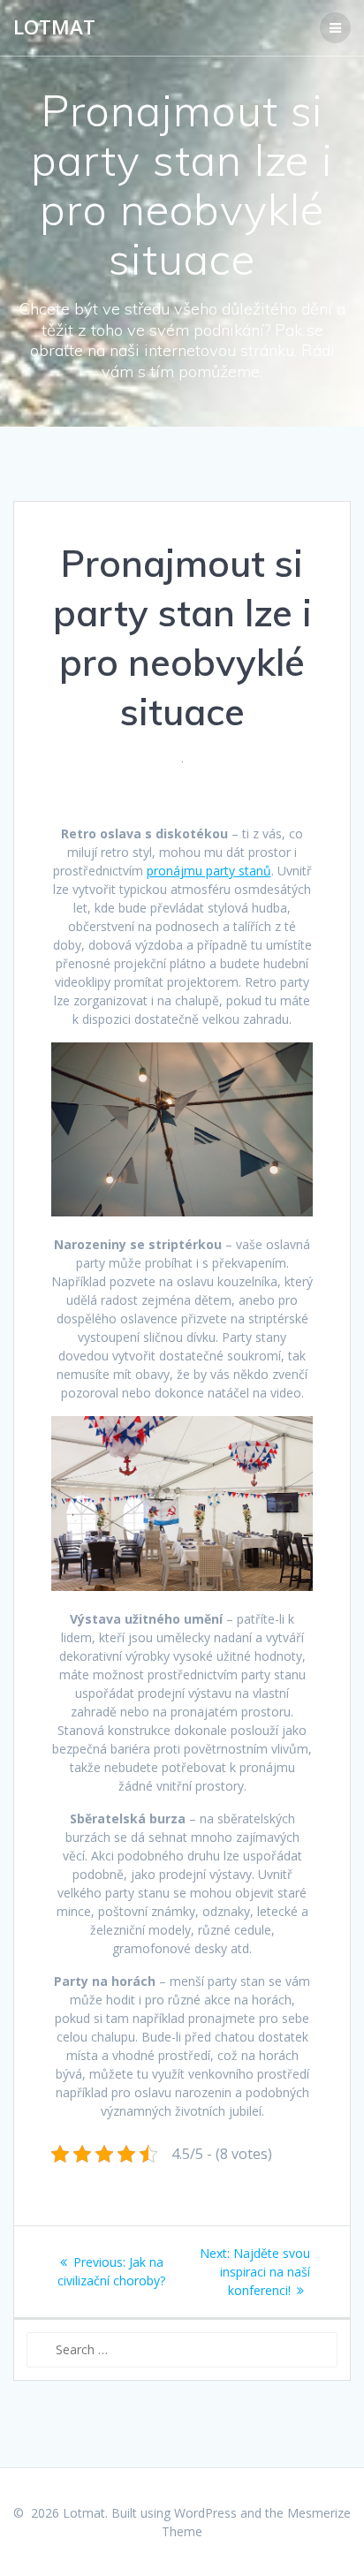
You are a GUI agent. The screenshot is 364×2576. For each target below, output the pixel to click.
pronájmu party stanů (209, 871)
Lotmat (54, 27)
